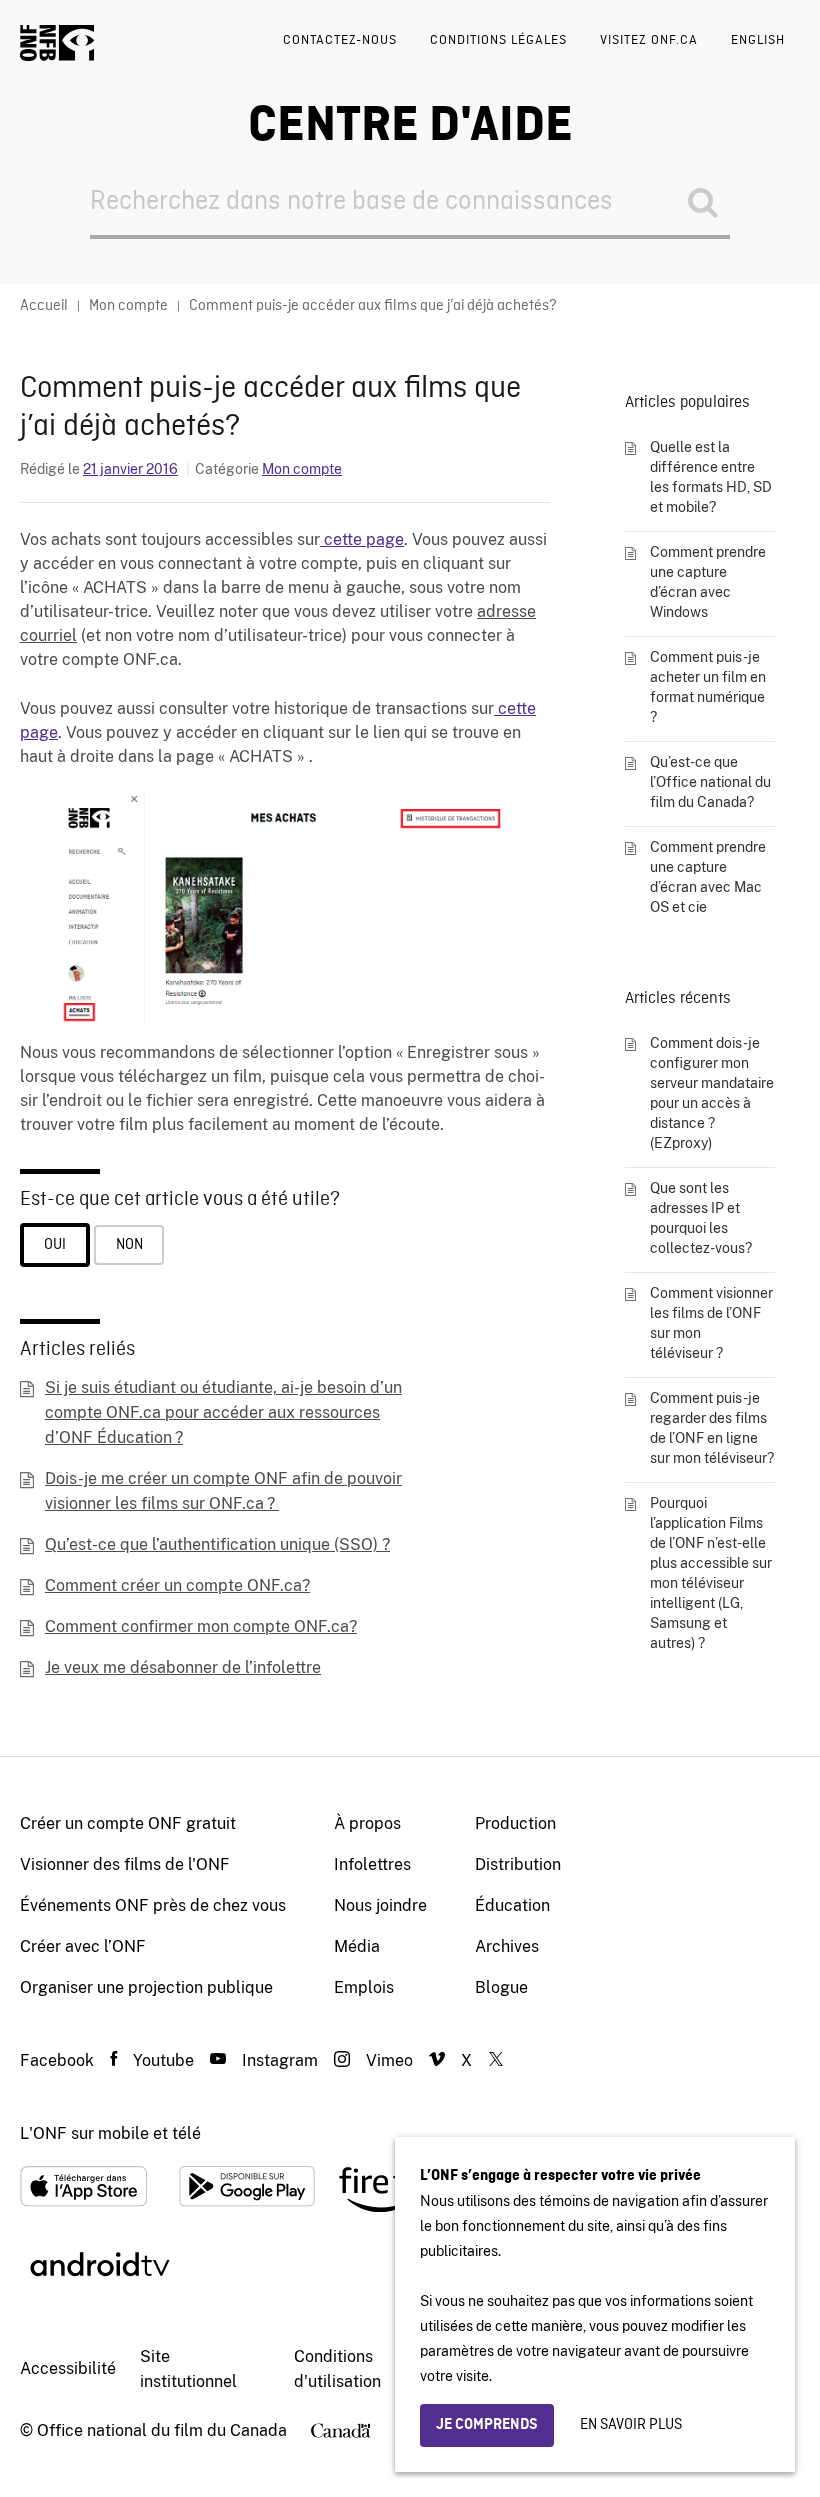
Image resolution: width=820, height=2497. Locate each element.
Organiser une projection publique (146, 1987)
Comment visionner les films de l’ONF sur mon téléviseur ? (711, 1323)
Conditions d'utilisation (337, 2369)
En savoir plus (631, 2425)
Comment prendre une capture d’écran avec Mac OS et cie (708, 877)
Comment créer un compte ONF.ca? (177, 1585)
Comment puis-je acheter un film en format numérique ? (708, 687)
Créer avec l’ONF (83, 1946)
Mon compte (302, 469)
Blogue (501, 1987)
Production (515, 1823)
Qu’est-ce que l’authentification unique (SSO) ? (217, 1544)
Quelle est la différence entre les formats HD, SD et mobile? (711, 477)
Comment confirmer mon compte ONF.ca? (201, 1626)
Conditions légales (498, 40)
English (758, 40)
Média (357, 1946)
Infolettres (372, 1864)
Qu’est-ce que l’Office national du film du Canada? (710, 782)
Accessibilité (68, 2368)
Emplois (364, 1987)
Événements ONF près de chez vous (153, 1905)
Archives (507, 1946)
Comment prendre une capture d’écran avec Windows (708, 582)
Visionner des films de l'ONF (125, 1864)
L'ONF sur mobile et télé (110, 2133)
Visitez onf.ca (649, 40)
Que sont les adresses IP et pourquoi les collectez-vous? (701, 1218)
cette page (362, 539)
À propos (367, 1823)
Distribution (518, 1864)
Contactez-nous (340, 40)
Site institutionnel (188, 2369)
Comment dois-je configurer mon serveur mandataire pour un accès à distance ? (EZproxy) (712, 1093)
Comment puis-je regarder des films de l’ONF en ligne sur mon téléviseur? (712, 1428)
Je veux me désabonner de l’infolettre (183, 1667)
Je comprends (487, 2425)
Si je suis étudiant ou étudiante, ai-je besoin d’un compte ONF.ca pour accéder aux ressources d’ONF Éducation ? (223, 1412)
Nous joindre (380, 1905)
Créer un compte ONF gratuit (128, 1823)
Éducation (512, 1905)
